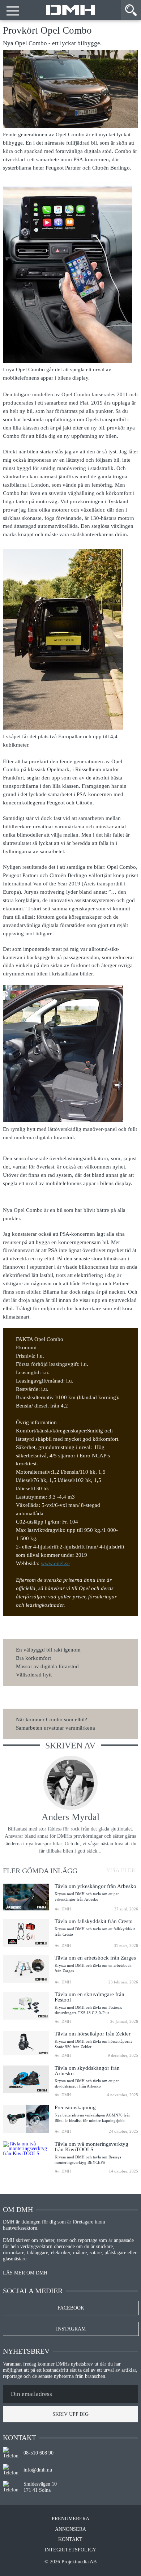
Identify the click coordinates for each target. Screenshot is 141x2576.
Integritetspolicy (70, 2550)
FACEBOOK (71, 2308)
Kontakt (70, 2539)
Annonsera (70, 2529)
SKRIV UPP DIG (70, 2414)
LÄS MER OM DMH (25, 2273)
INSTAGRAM (71, 2329)
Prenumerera (70, 2519)
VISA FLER (120, 1869)
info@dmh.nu (38, 2470)
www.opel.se (55, 1563)
